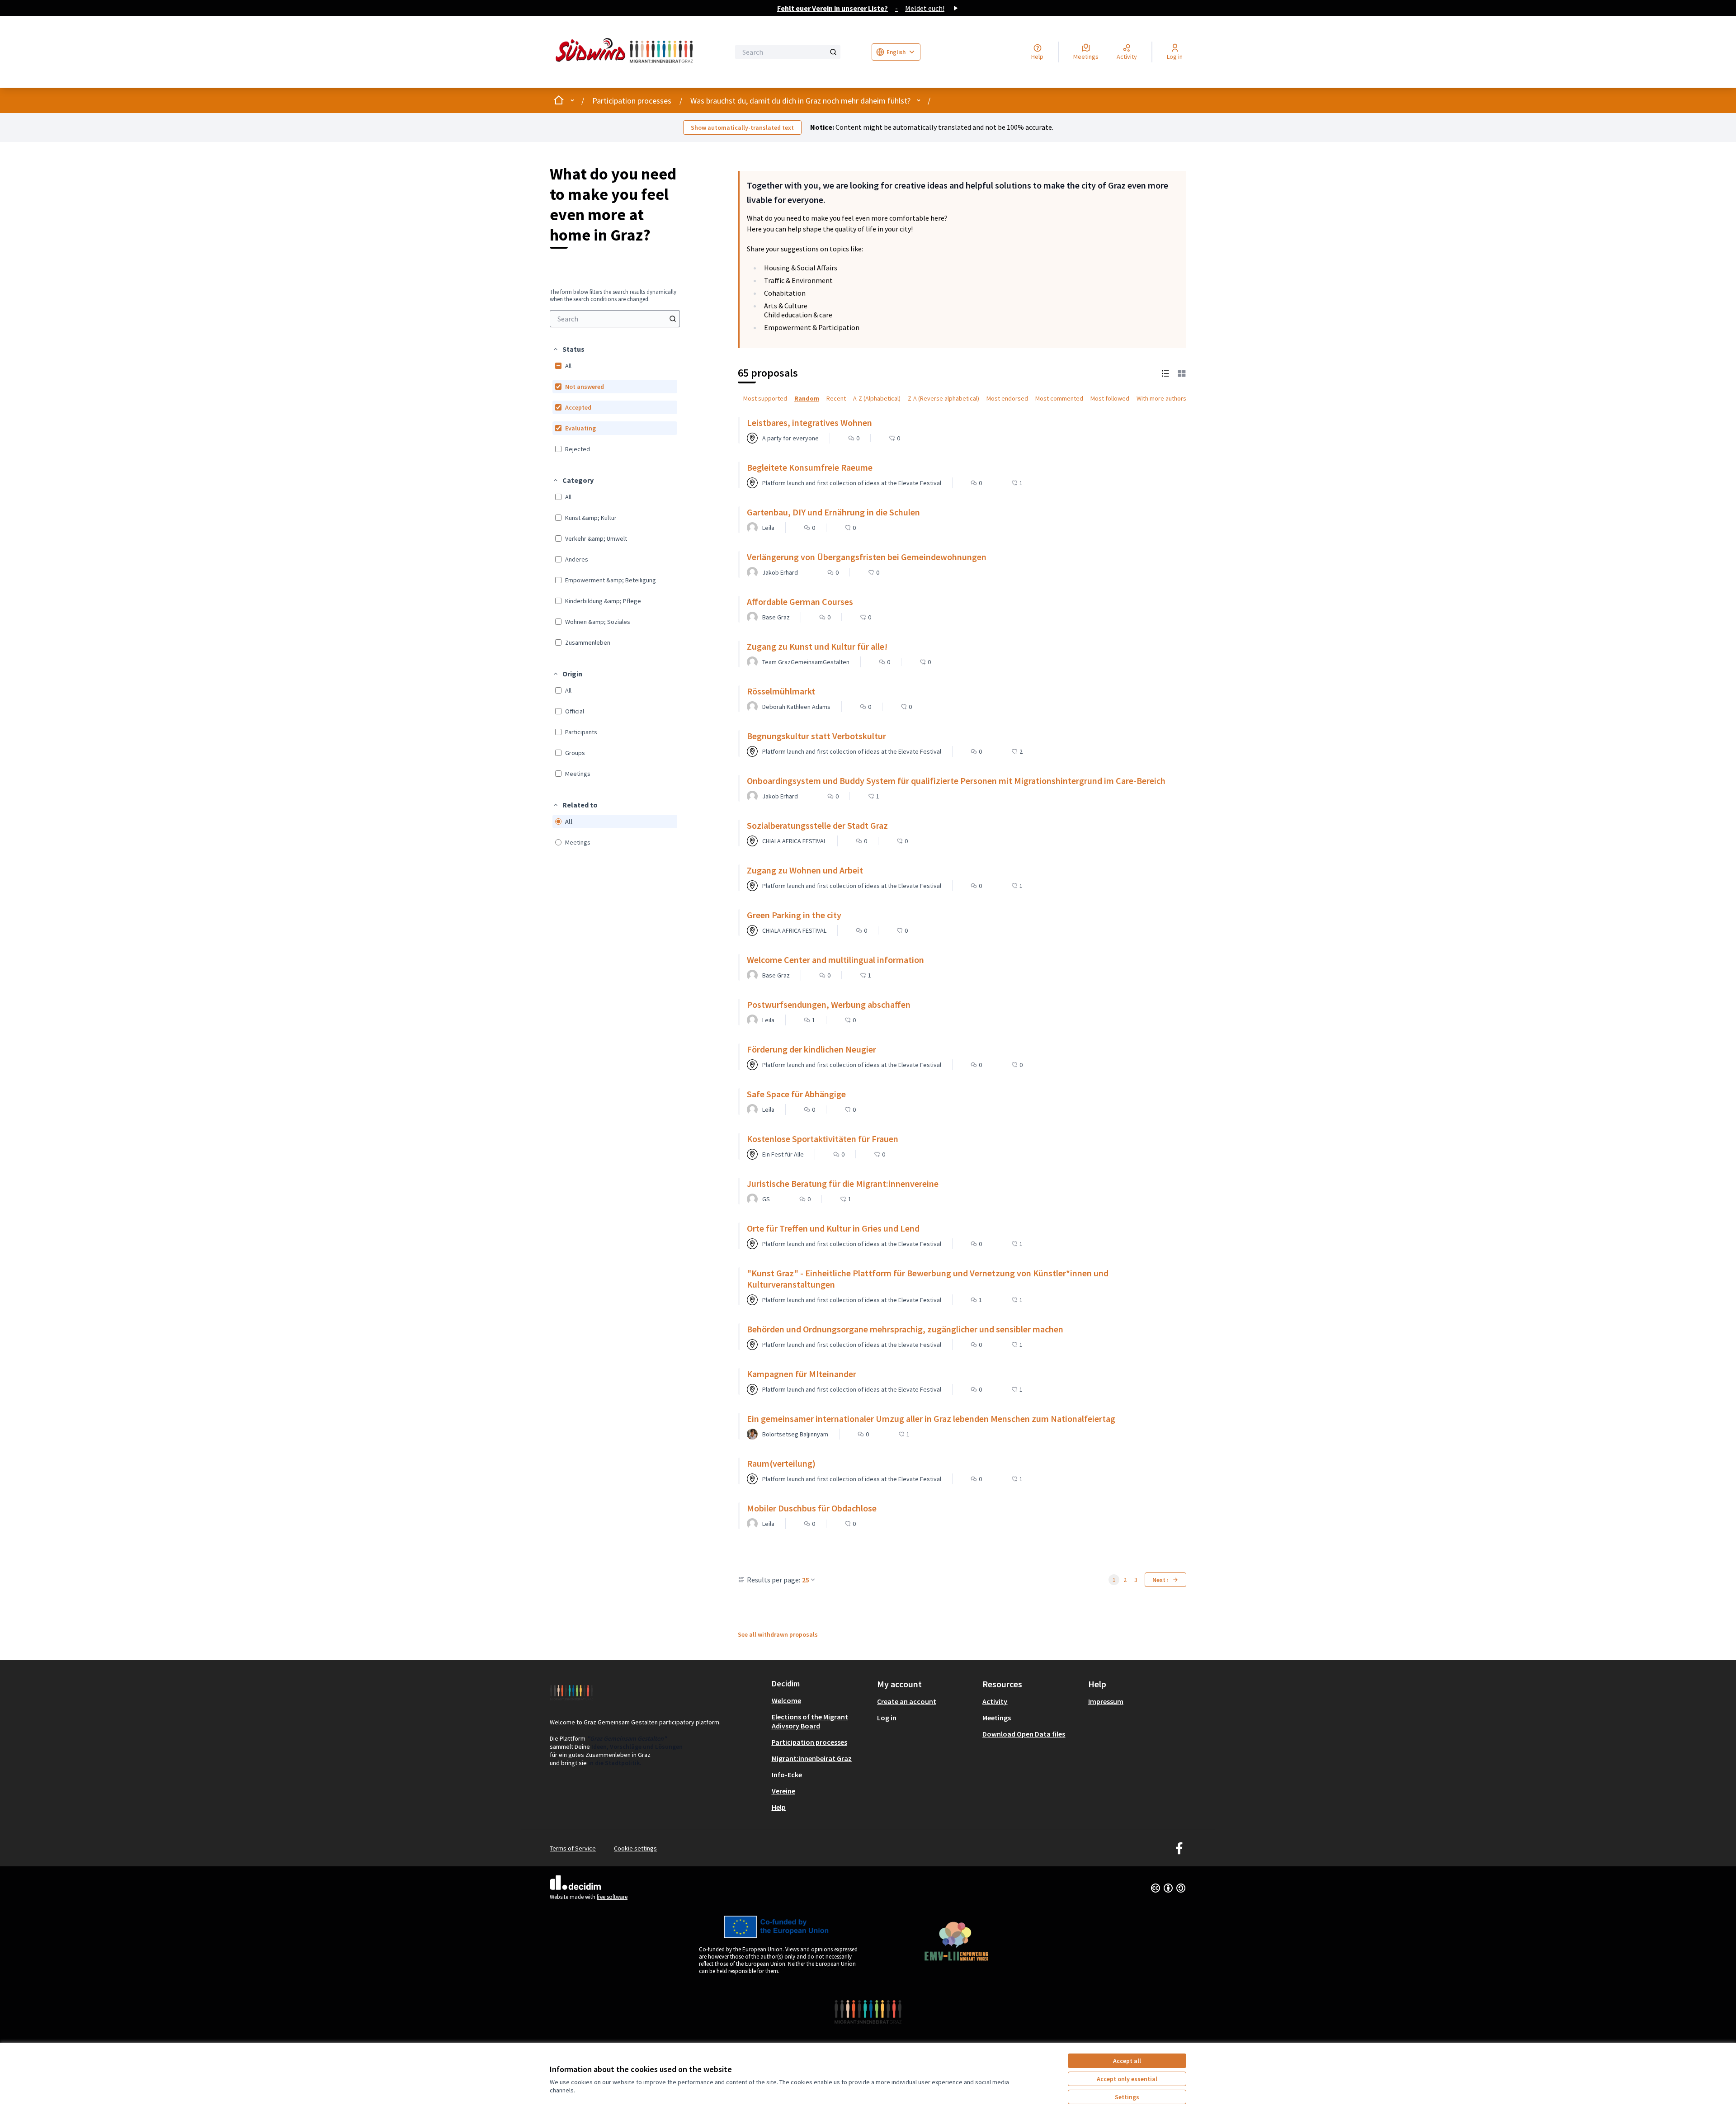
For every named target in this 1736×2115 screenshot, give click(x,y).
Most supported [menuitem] (765, 398)
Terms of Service (573, 1848)
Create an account (907, 1701)
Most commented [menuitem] (1059, 398)
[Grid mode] (1182, 373)
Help (779, 1807)
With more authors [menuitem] (1161, 398)
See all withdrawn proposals (778, 1634)
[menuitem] (615, 319)
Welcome (786, 1700)
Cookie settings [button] (635, 1848)
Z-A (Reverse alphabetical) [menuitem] (943, 398)
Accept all (1127, 2061)
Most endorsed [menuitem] (1007, 398)
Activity (995, 1701)
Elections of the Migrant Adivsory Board (810, 1721)
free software (612, 1897)
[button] (568, 349)
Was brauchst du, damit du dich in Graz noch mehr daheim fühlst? (800, 101)
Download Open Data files (1024, 1734)
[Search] (833, 52)
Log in (887, 1718)
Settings (1127, 2097)
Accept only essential (1127, 2079)
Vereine (783, 1791)
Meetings (997, 1718)
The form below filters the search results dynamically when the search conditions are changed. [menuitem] (613, 296)
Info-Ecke (787, 1775)
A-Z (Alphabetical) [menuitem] (877, 398)
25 (806, 1580)
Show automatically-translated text (742, 127)
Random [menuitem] (807, 398)
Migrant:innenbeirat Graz (812, 1758)
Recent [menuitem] (836, 398)
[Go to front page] (627, 52)
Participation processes (632, 101)
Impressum (1106, 1701)
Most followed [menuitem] (1110, 398)
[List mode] (1165, 373)
